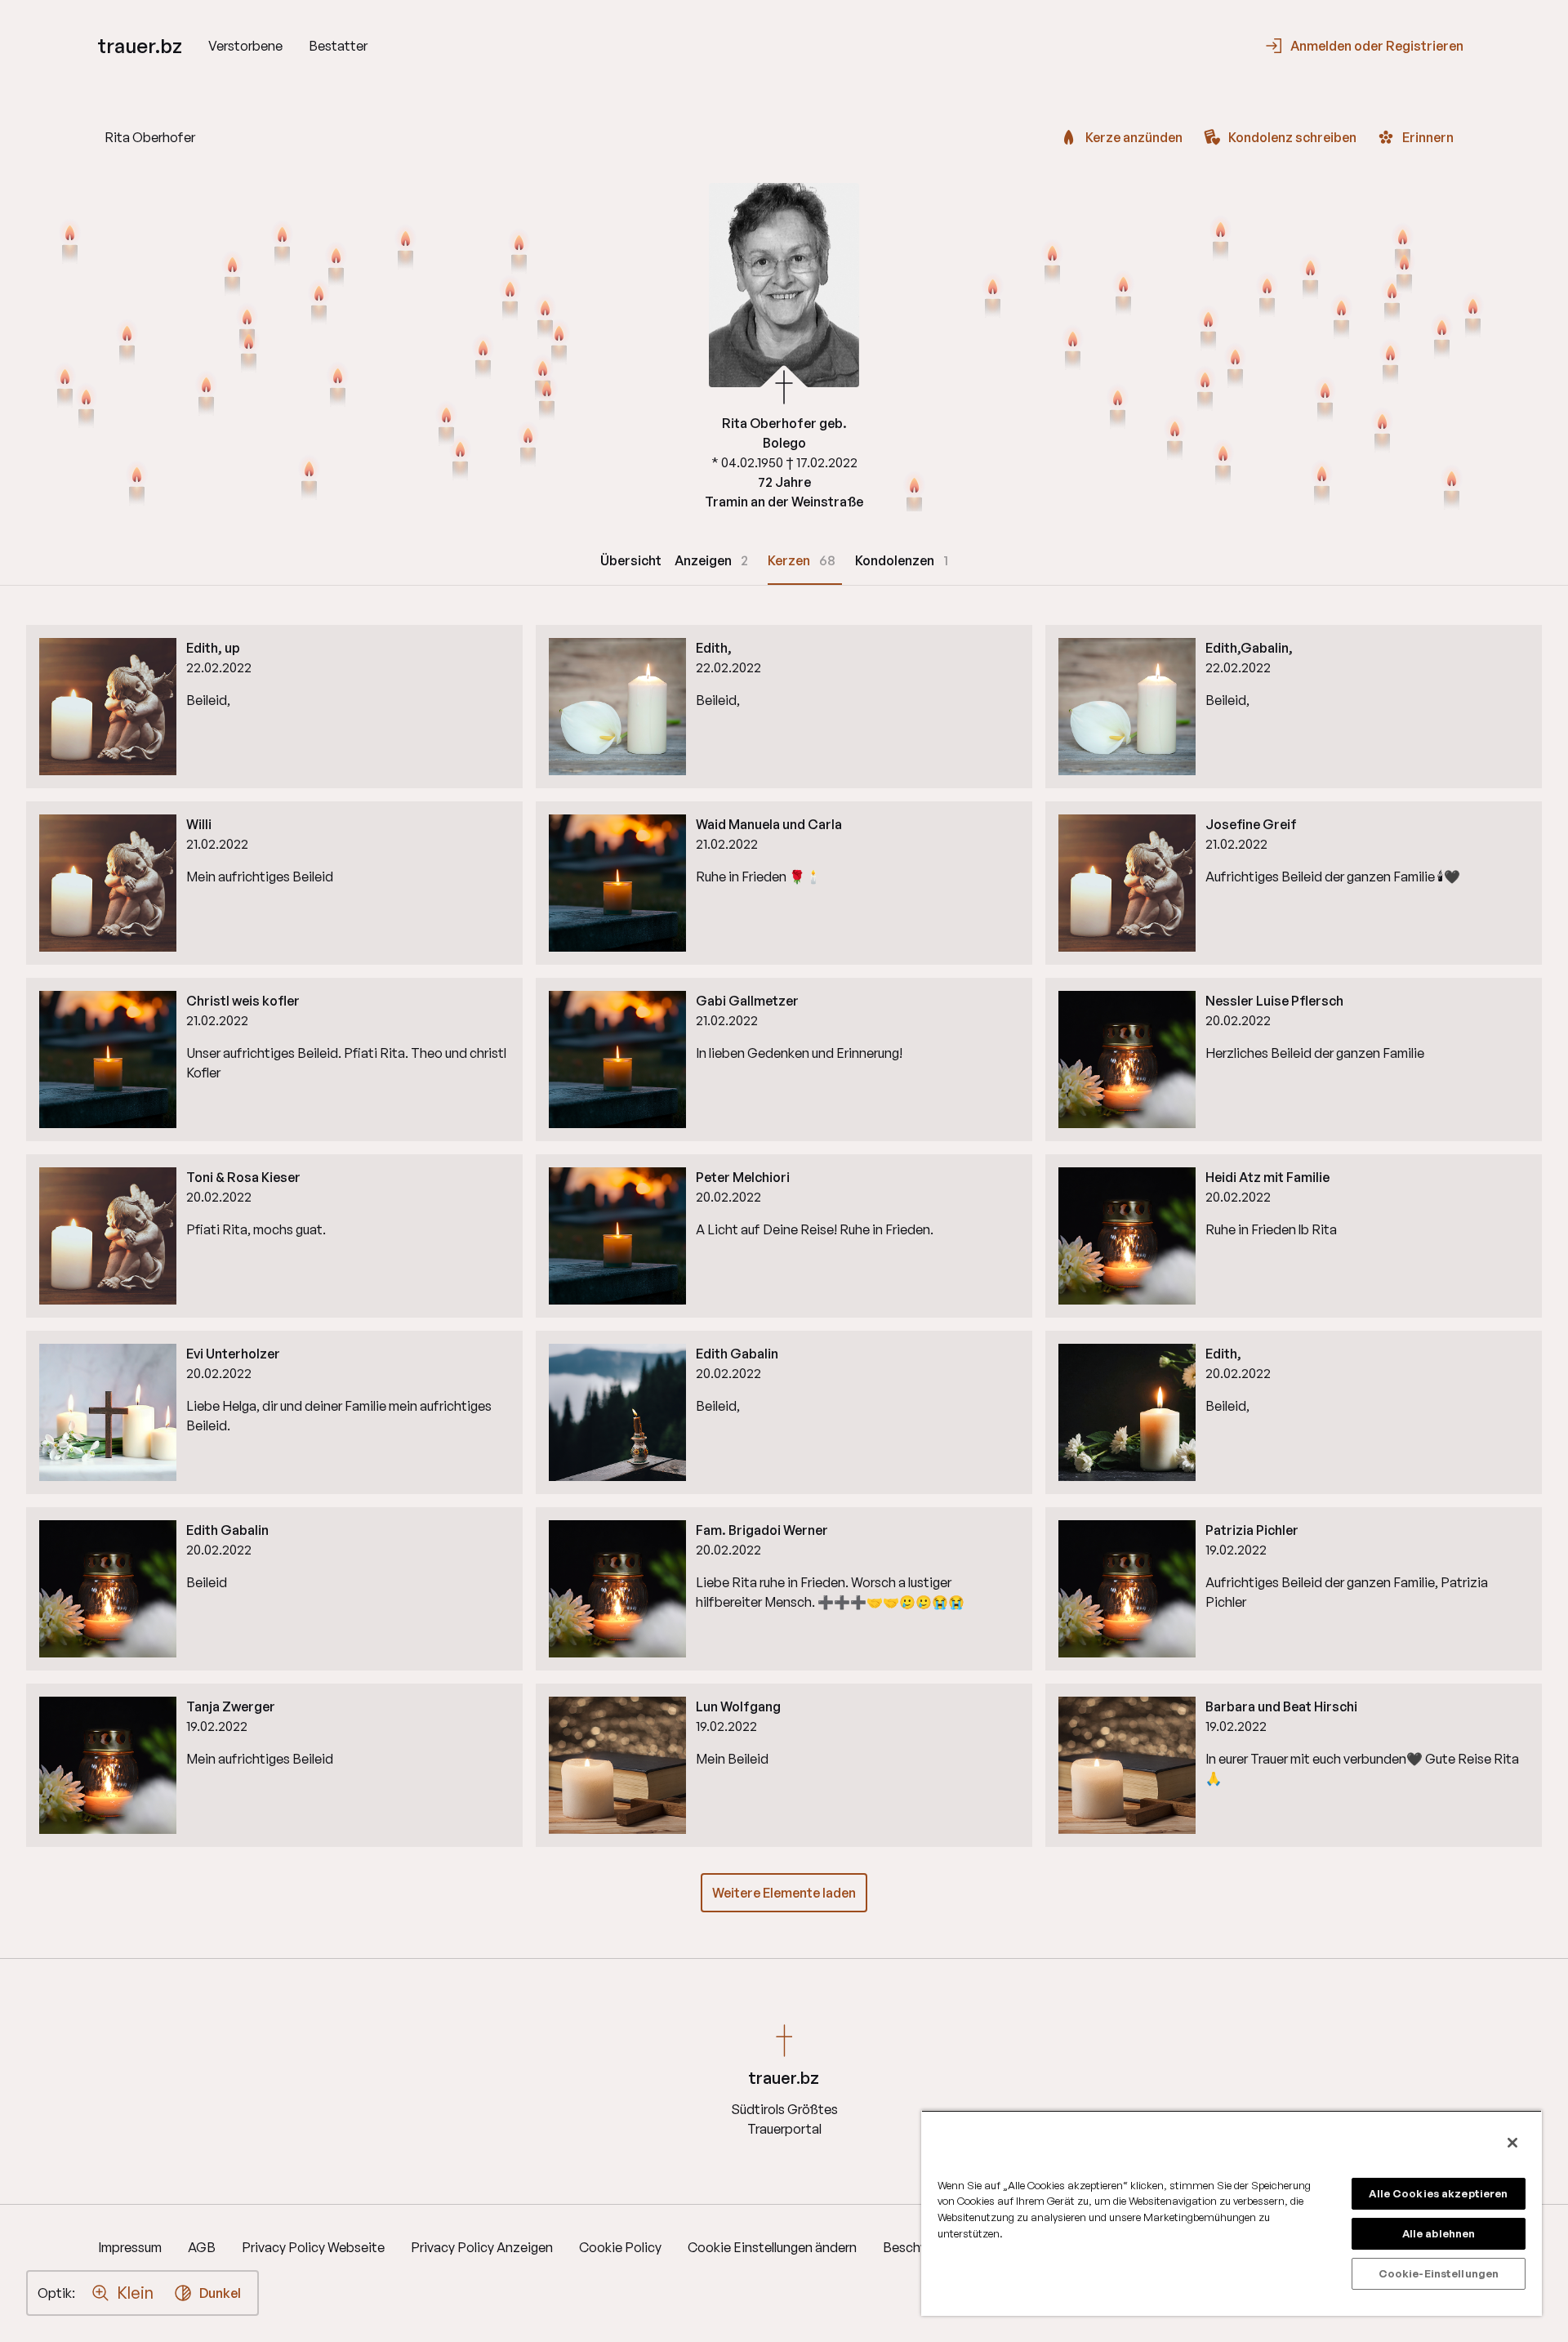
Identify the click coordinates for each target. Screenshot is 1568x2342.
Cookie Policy (620, 2247)
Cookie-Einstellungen (1439, 2273)
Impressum (130, 2247)
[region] (1232, 2213)
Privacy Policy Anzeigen (482, 2247)
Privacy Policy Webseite (313, 2247)
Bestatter (338, 46)
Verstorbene (245, 46)
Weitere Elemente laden (784, 1893)
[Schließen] (1512, 2143)
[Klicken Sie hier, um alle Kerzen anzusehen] (232, 275)
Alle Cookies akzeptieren (1438, 2193)
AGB (202, 2247)
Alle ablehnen (1439, 2233)
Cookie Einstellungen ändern (772, 2247)
